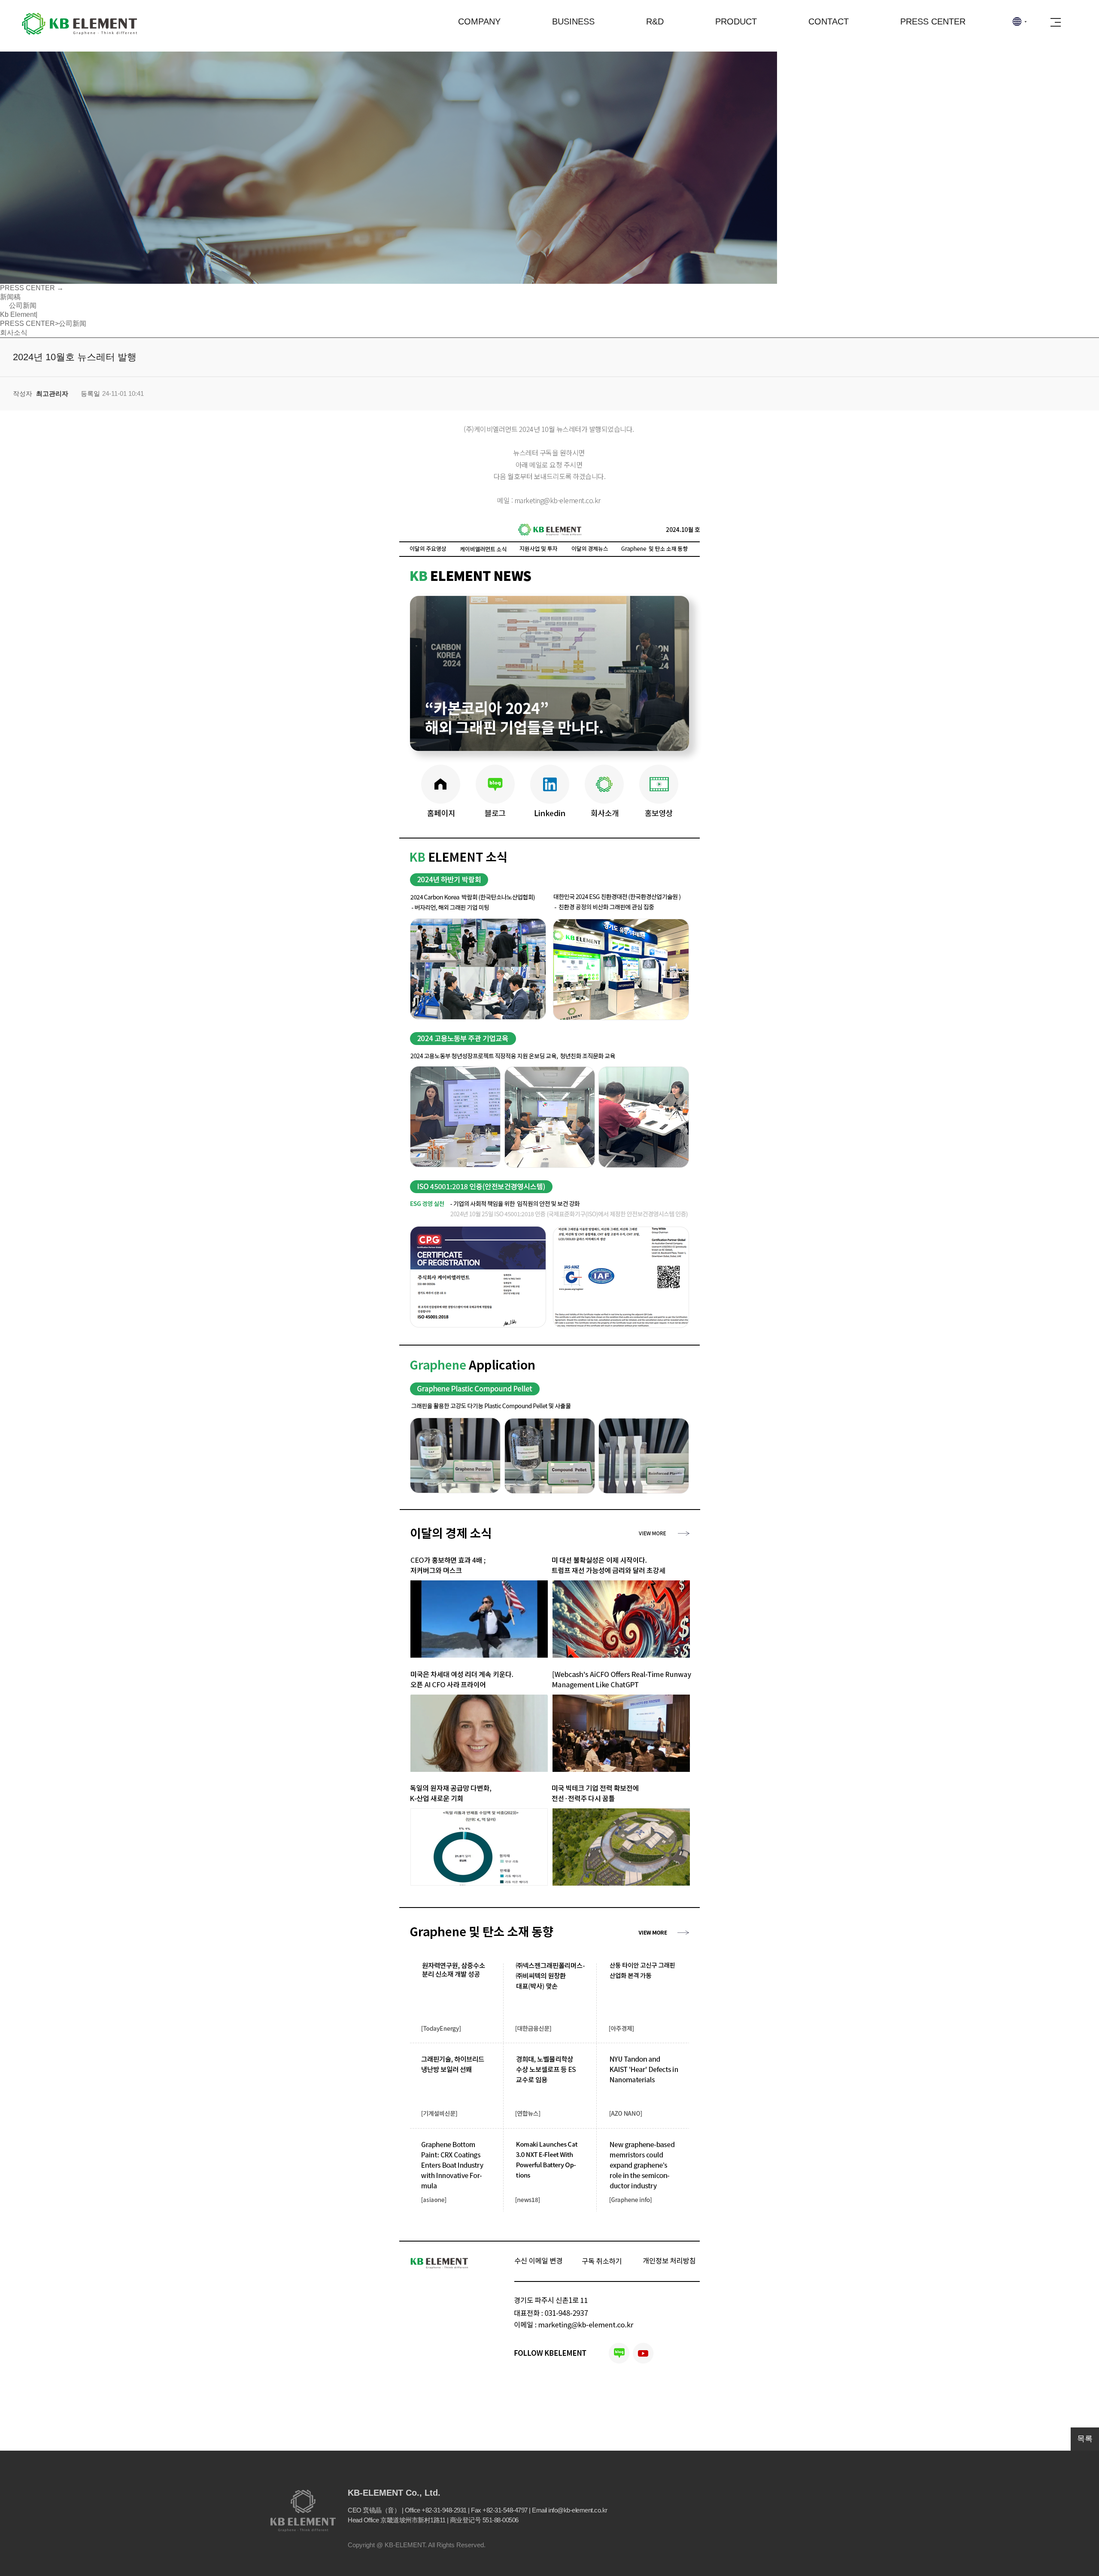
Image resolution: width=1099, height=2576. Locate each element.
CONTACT (829, 21)
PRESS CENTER (933, 21)
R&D (655, 21)
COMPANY (479, 21)
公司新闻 (22, 305)
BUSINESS (573, 21)
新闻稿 (10, 297)
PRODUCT (736, 21)
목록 (1085, 2439)
